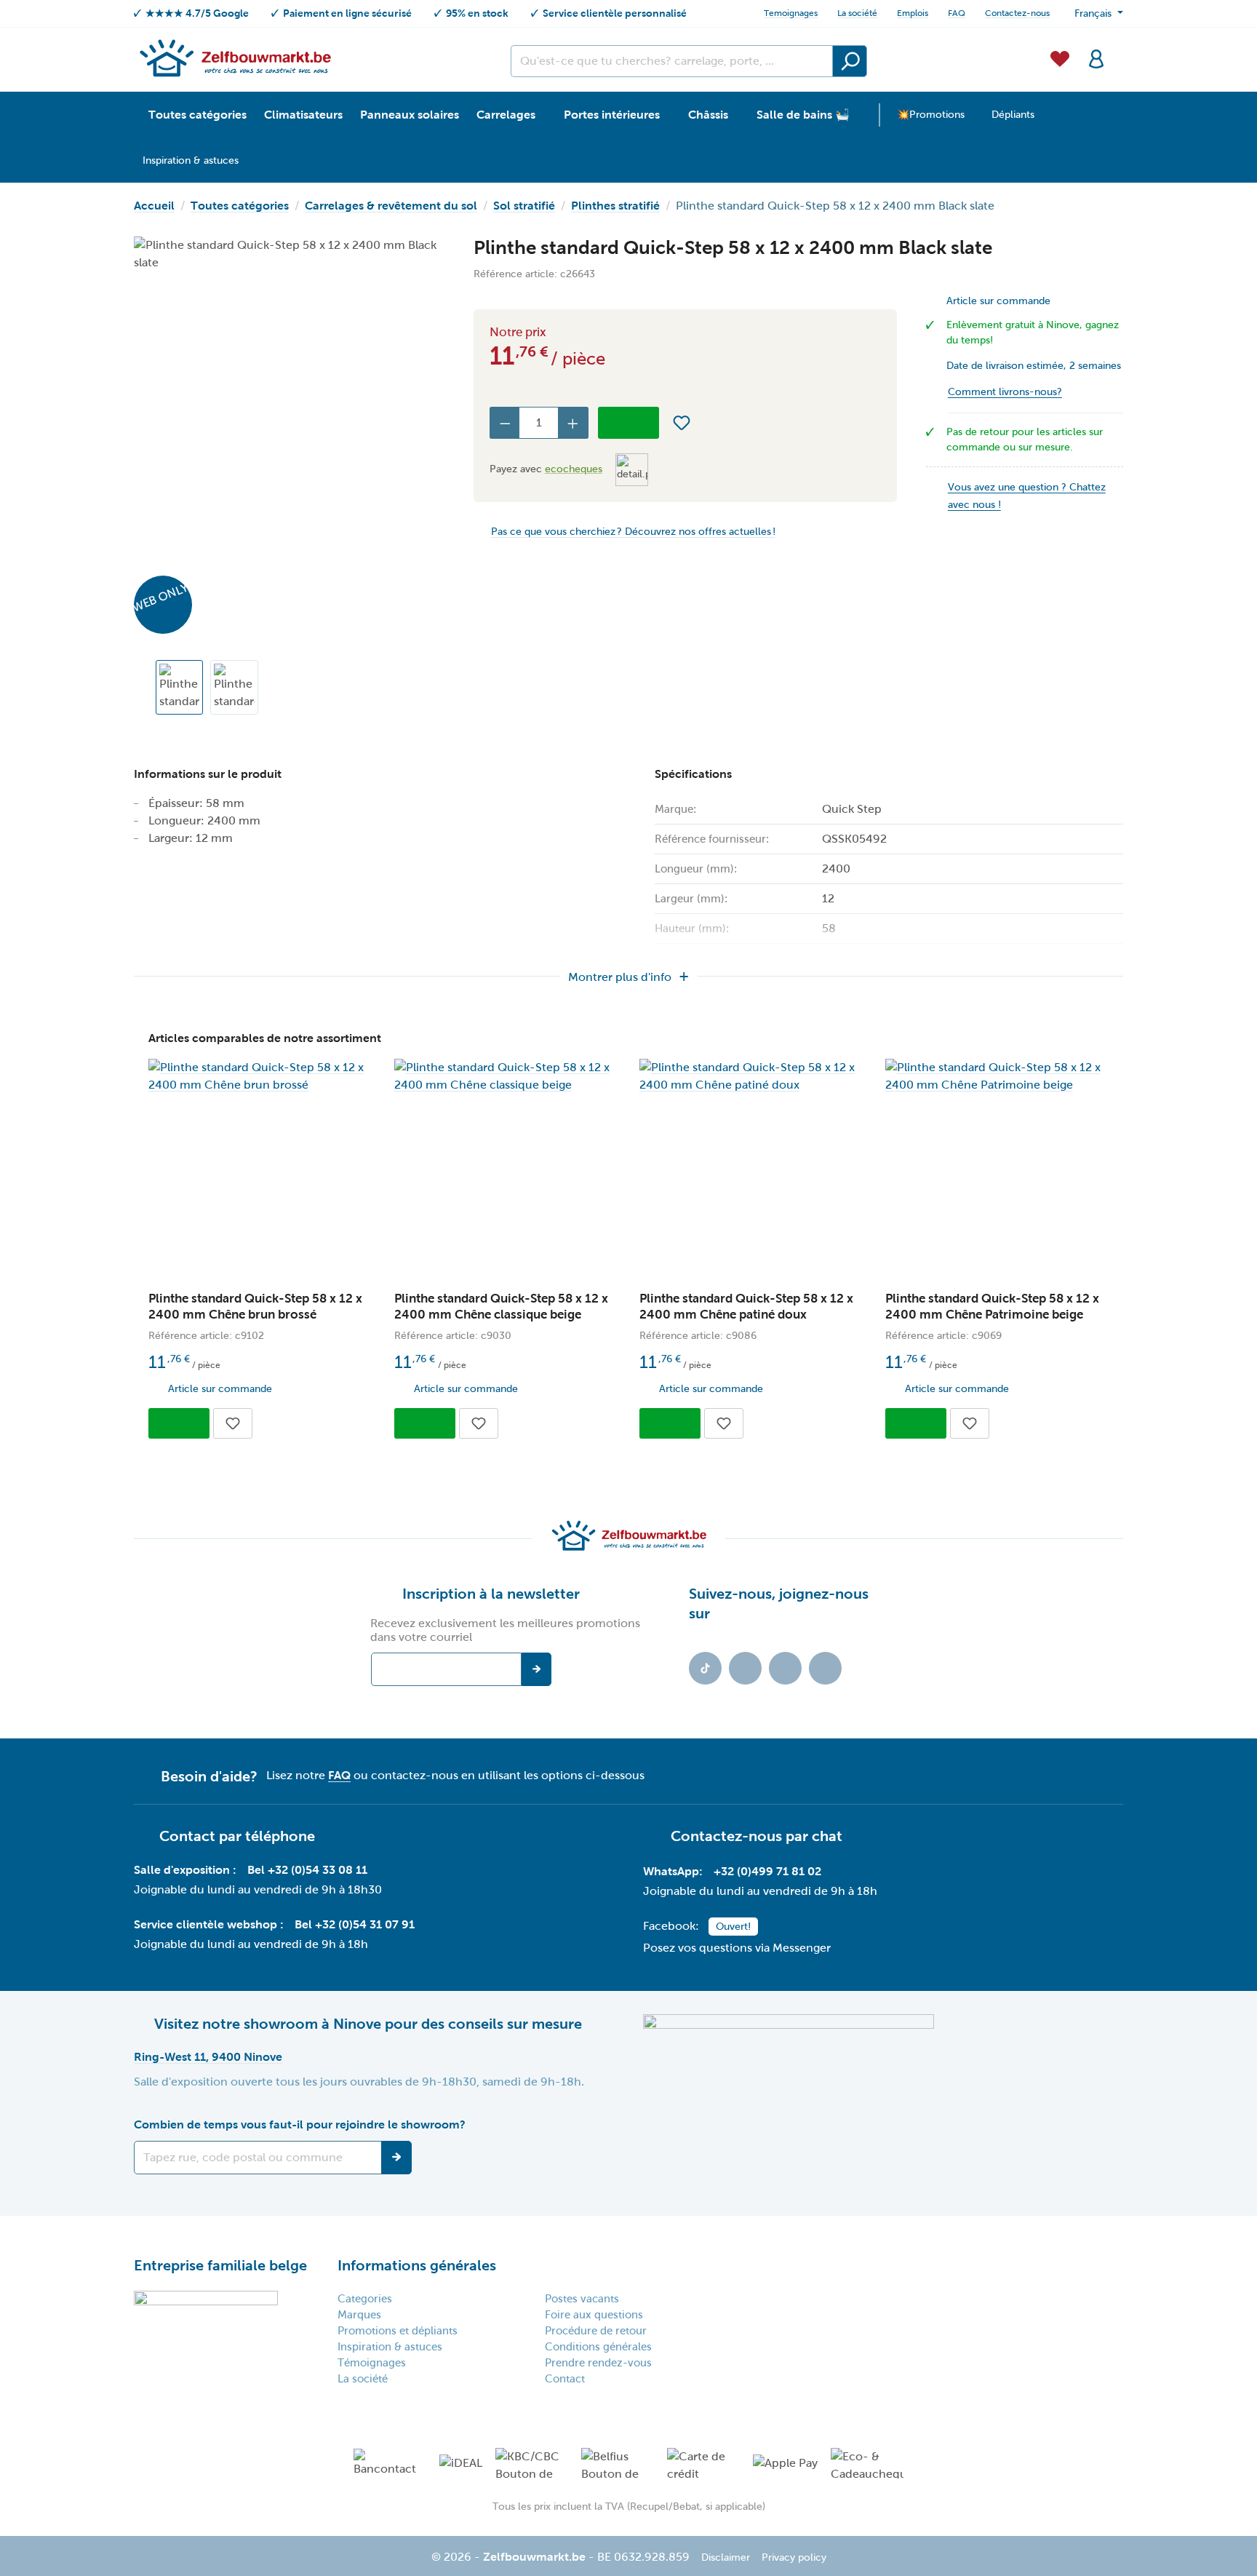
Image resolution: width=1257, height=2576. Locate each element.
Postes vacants (582, 2299)
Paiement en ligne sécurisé (347, 13)
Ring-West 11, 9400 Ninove (208, 2057)
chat (827, 1836)
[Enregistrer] (396, 2158)
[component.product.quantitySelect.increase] (573, 423)
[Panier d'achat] (1119, 50)
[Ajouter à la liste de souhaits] (682, 423)
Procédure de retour (596, 2331)
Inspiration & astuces (390, 2347)
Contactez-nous (1017, 13)
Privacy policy (794, 2557)
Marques (359, 2315)
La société (857, 13)
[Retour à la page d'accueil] (235, 57)
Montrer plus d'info (620, 977)
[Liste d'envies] (1060, 57)
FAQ (957, 13)
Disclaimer (726, 2557)
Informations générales (417, 2265)
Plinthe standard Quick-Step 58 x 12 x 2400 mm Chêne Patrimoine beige (992, 1307)
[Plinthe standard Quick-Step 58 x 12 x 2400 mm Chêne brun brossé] (260, 1076)
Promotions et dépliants (398, 2331)
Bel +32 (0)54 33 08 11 (307, 1870)
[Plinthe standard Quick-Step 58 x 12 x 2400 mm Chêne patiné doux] (751, 1076)
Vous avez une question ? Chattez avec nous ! (1027, 496)
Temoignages (791, 13)
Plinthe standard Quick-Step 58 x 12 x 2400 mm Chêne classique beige (501, 1307)
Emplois (913, 13)
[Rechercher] (850, 61)
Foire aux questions (594, 2315)
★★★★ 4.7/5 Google (197, 13)
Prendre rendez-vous (598, 2363)
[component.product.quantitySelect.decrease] (505, 423)
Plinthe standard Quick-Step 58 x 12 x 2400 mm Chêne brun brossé (255, 1307)
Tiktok (705, 1668)
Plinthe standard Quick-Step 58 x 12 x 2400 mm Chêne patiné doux (746, 1307)
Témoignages (372, 2363)
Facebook (745, 1668)
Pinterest (825, 1668)
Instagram (785, 1668)
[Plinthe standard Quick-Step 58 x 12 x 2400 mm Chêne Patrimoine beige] (997, 1076)
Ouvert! (733, 1927)
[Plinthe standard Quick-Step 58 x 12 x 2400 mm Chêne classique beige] (506, 1076)
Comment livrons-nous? (1005, 392)
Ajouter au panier (628, 423)
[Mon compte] (1096, 57)
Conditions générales (598, 2347)
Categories (365, 2299)
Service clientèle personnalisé (615, 13)
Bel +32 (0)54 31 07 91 (355, 1924)
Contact (565, 2379)
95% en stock (477, 13)
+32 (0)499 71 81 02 (767, 1871)
